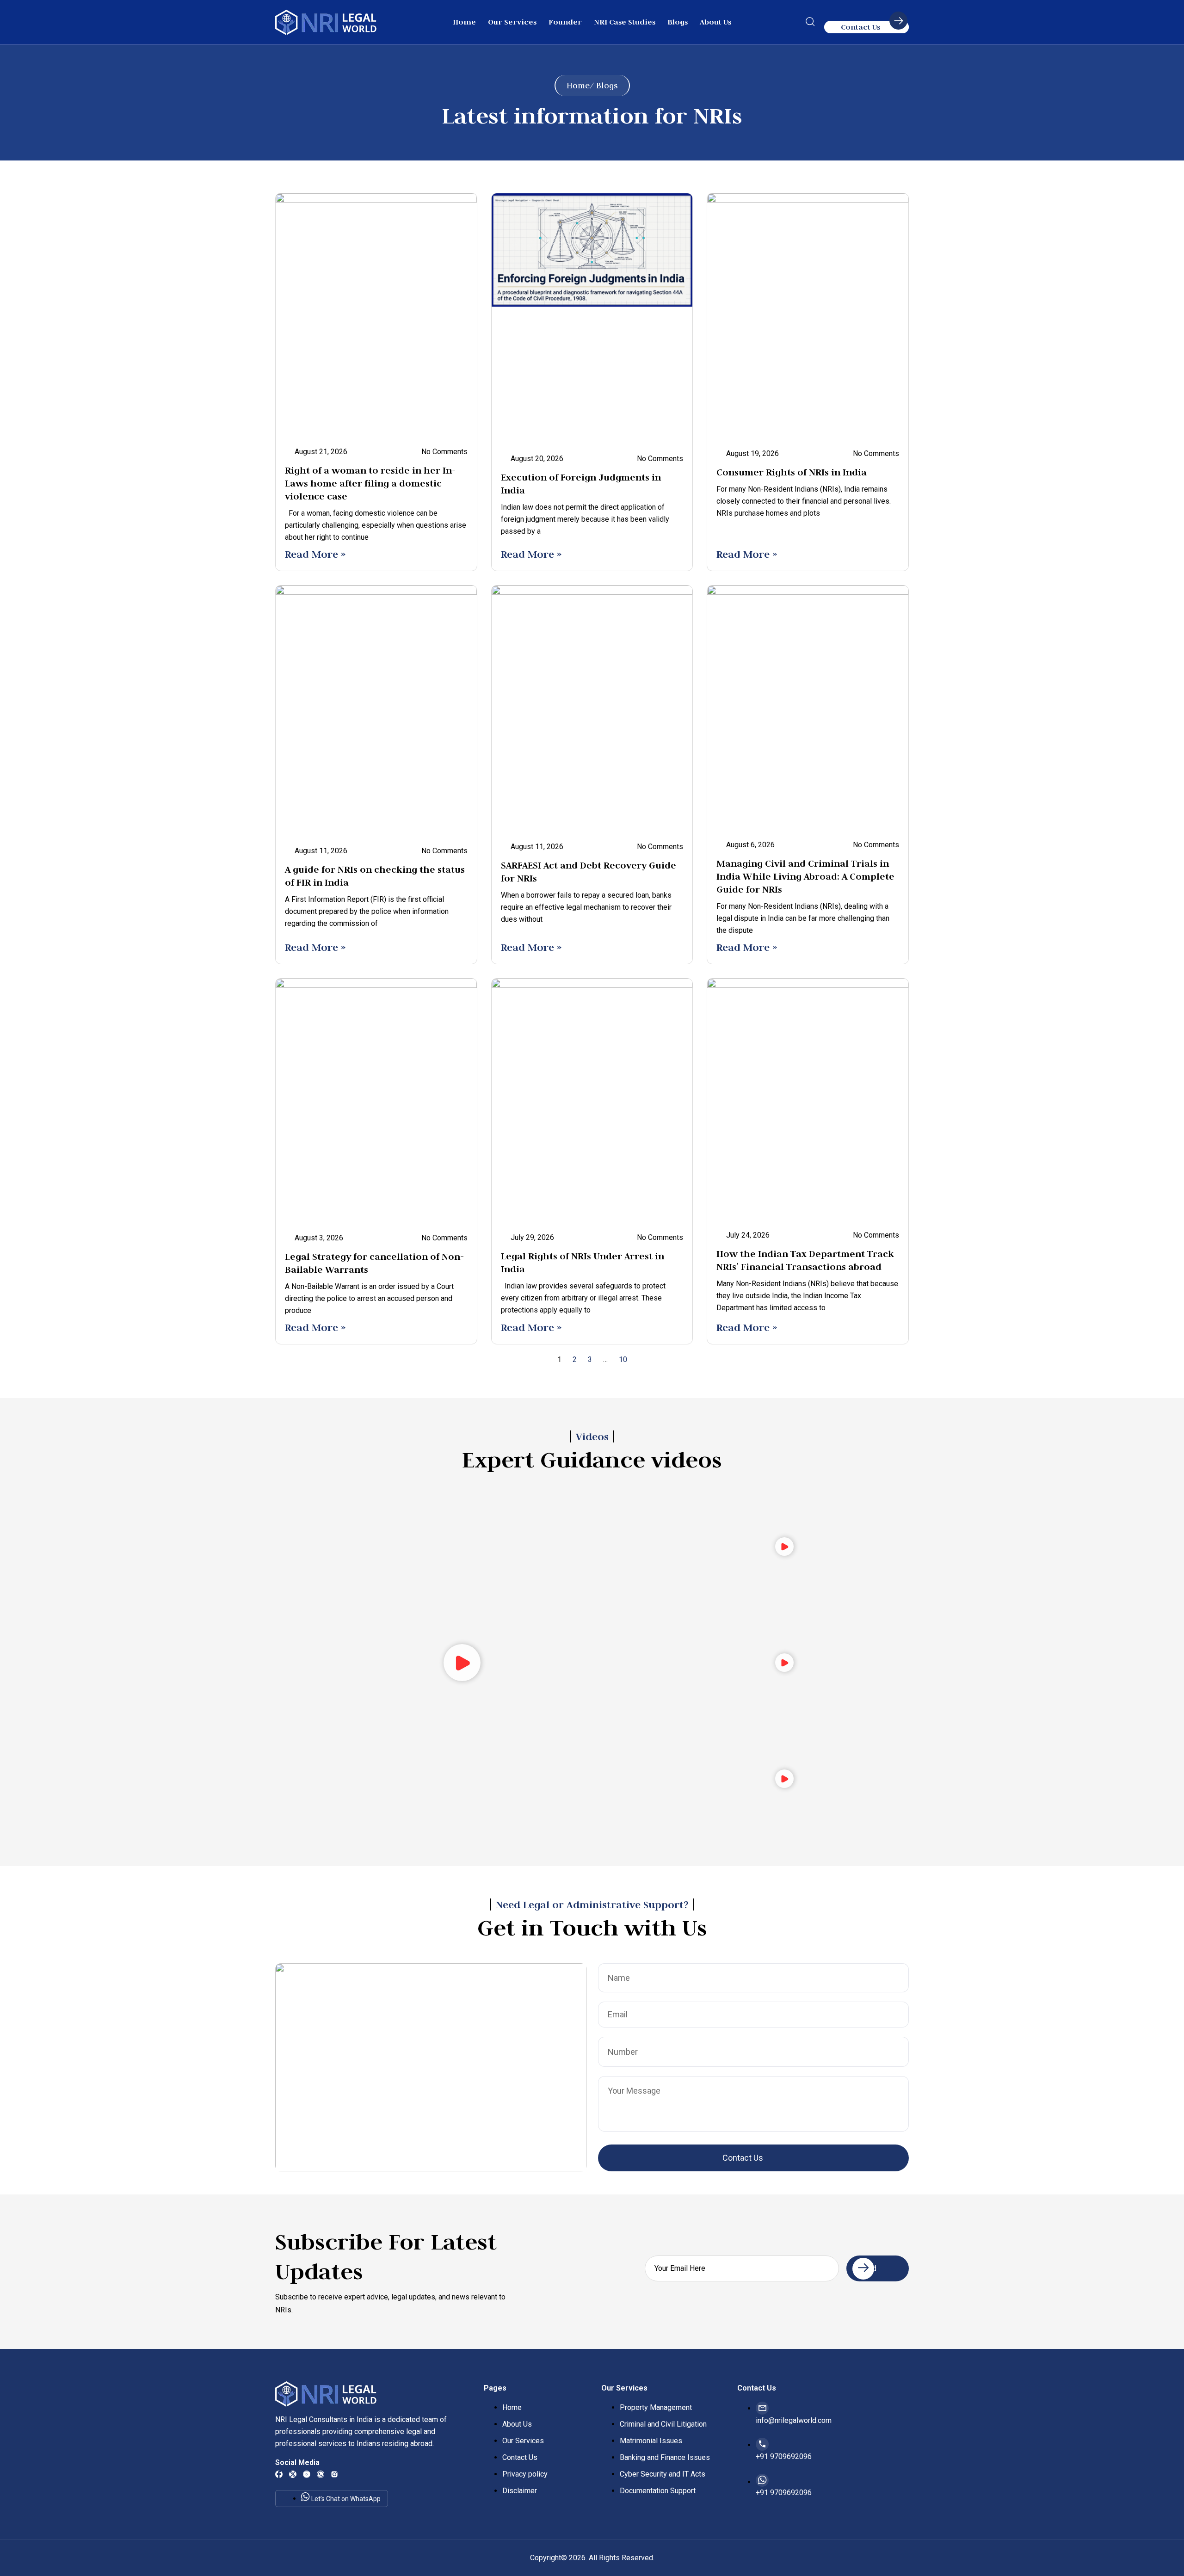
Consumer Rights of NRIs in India (792, 472)
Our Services (512, 22)
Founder (565, 22)
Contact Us (860, 27)
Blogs (678, 22)
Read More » (315, 554)
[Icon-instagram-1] (334, 2474)
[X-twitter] (293, 2474)
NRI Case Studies (625, 22)
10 (623, 1359)
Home (464, 22)
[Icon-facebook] (279, 2474)
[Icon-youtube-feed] (307, 2474)
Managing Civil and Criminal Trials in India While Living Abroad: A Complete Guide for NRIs (805, 876)
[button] (810, 24)
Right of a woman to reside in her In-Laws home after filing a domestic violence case (370, 483)
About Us (715, 22)
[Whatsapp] (321, 2474)
